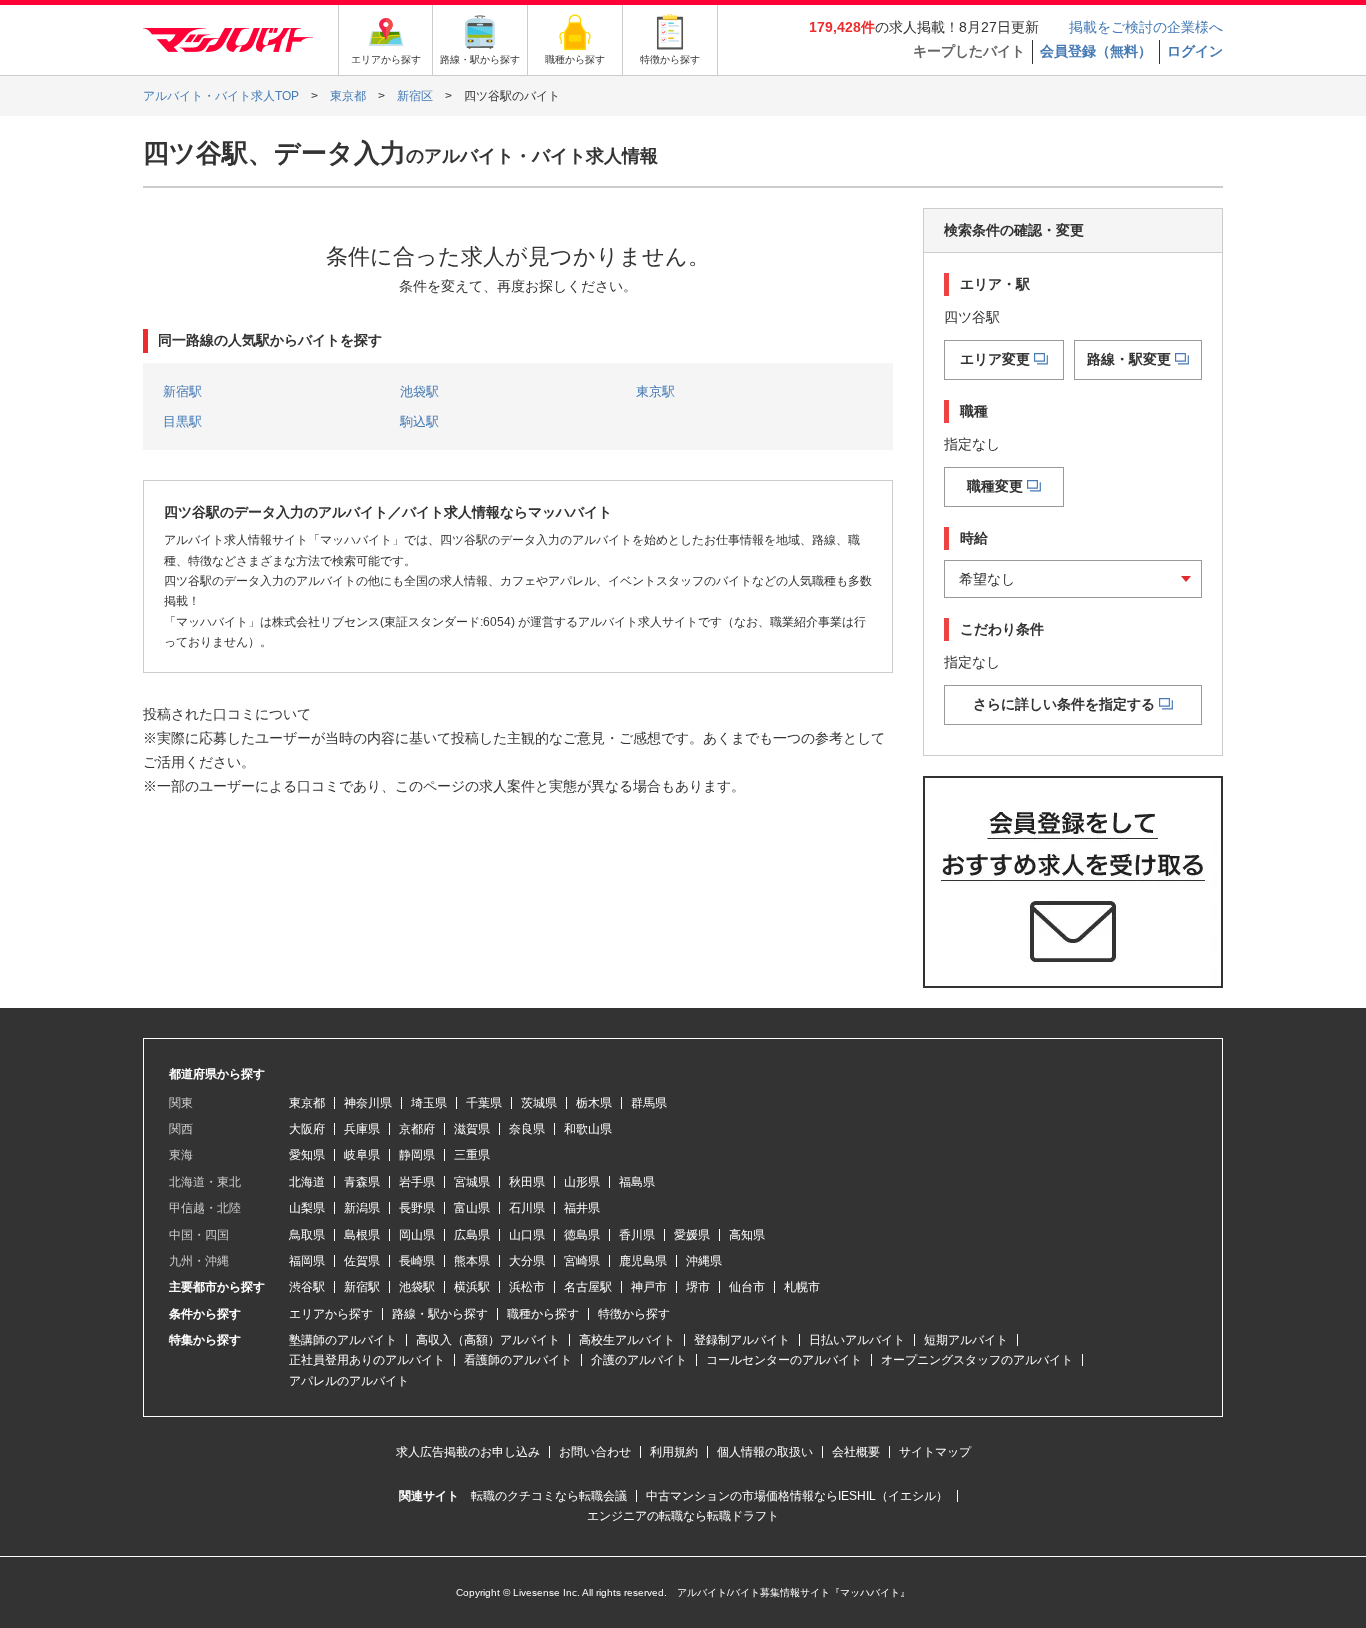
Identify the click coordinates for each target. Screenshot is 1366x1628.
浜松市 (527, 1287)
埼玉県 (429, 1103)
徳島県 (582, 1235)
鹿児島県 (643, 1261)
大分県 (527, 1261)
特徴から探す (634, 1314)
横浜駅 (472, 1287)
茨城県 (539, 1103)
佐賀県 (362, 1261)
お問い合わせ (595, 1452)
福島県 (637, 1182)
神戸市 (649, 1287)
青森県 (362, 1182)
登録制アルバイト (742, 1340)
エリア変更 (995, 359)
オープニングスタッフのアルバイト (977, 1360)
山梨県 (307, 1208)
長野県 (417, 1208)
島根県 (362, 1235)
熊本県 (472, 1261)
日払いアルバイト (857, 1340)
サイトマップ (935, 1452)
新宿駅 (182, 391)
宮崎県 (582, 1261)
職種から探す (543, 1314)
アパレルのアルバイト (349, 1381)
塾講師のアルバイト (343, 1340)
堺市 (698, 1287)
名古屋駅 (588, 1287)
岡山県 (417, 1235)
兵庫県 (362, 1129)
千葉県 (484, 1103)
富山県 (472, 1208)
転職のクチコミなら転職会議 (549, 1496)
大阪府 (307, 1129)
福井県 (582, 1208)
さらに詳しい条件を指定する (1064, 704)
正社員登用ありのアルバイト (367, 1360)
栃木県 (594, 1103)
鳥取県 (307, 1235)
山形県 (582, 1182)
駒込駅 (419, 421)
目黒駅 (182, 421)
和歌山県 (588, 1129)
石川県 (527, 1208)
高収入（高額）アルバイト (488, 1340)
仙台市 (747, 1287)
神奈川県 (368, 1103)
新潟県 (362, 1208)
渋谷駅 (307, 1287)
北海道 (307, 1182)
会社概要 (856, 1452)
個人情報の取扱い (765, 1452)
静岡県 (417, 1155)
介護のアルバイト (639, 1360)
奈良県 (527, 1129)
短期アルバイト (966, 1340)
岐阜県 (362, 1155)
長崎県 (417, 1261)
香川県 (637, 1235)
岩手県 (417, 1182)
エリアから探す (331, 1314)
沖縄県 (704, 1261)
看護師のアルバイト (518, 1360)
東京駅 (655, 391)
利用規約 (674, 1452)
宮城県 (472, 1182)
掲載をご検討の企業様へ (1146, 27)
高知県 (747, 1235)
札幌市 (802, 1287)
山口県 (527, 1235)
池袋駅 (419, 391)
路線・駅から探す (440, 1314)
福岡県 (307, 1261)
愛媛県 (692, 1235)
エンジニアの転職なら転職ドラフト (683, 1516)
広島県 (472, 1235)
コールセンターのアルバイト (784, 1360)
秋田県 (527, 1182)
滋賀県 (472, 1129)
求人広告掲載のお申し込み (468, 1452)
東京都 (307, 1103)
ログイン (1195, 51)
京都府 (417, 1129)
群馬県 (649, 1103)
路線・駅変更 (1129, 359)
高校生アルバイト (627, 1340)
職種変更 (995, 486)
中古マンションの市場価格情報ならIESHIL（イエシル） (797, 1496)
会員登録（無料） (1096, 51)
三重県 (472, 1155)
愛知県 (307, 1155)
